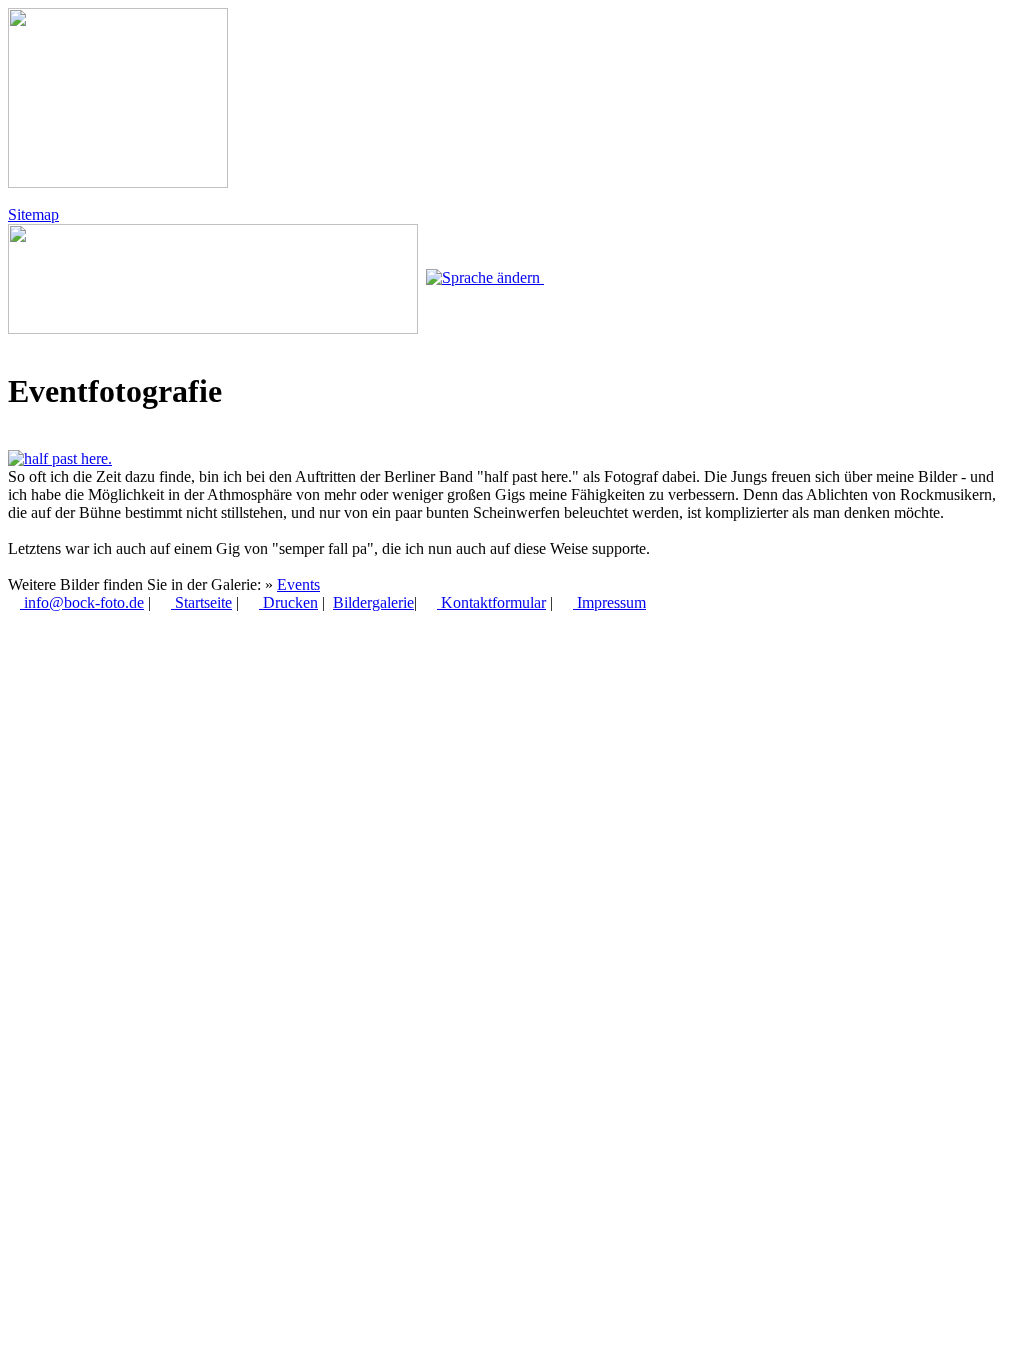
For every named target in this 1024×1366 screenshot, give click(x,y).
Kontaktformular (491, 602)
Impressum (609, 602)
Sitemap (33, 214)
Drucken (288, 602)
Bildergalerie (373, 602)
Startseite (201, 602)
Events (298, 584)
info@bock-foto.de (82, 602)
